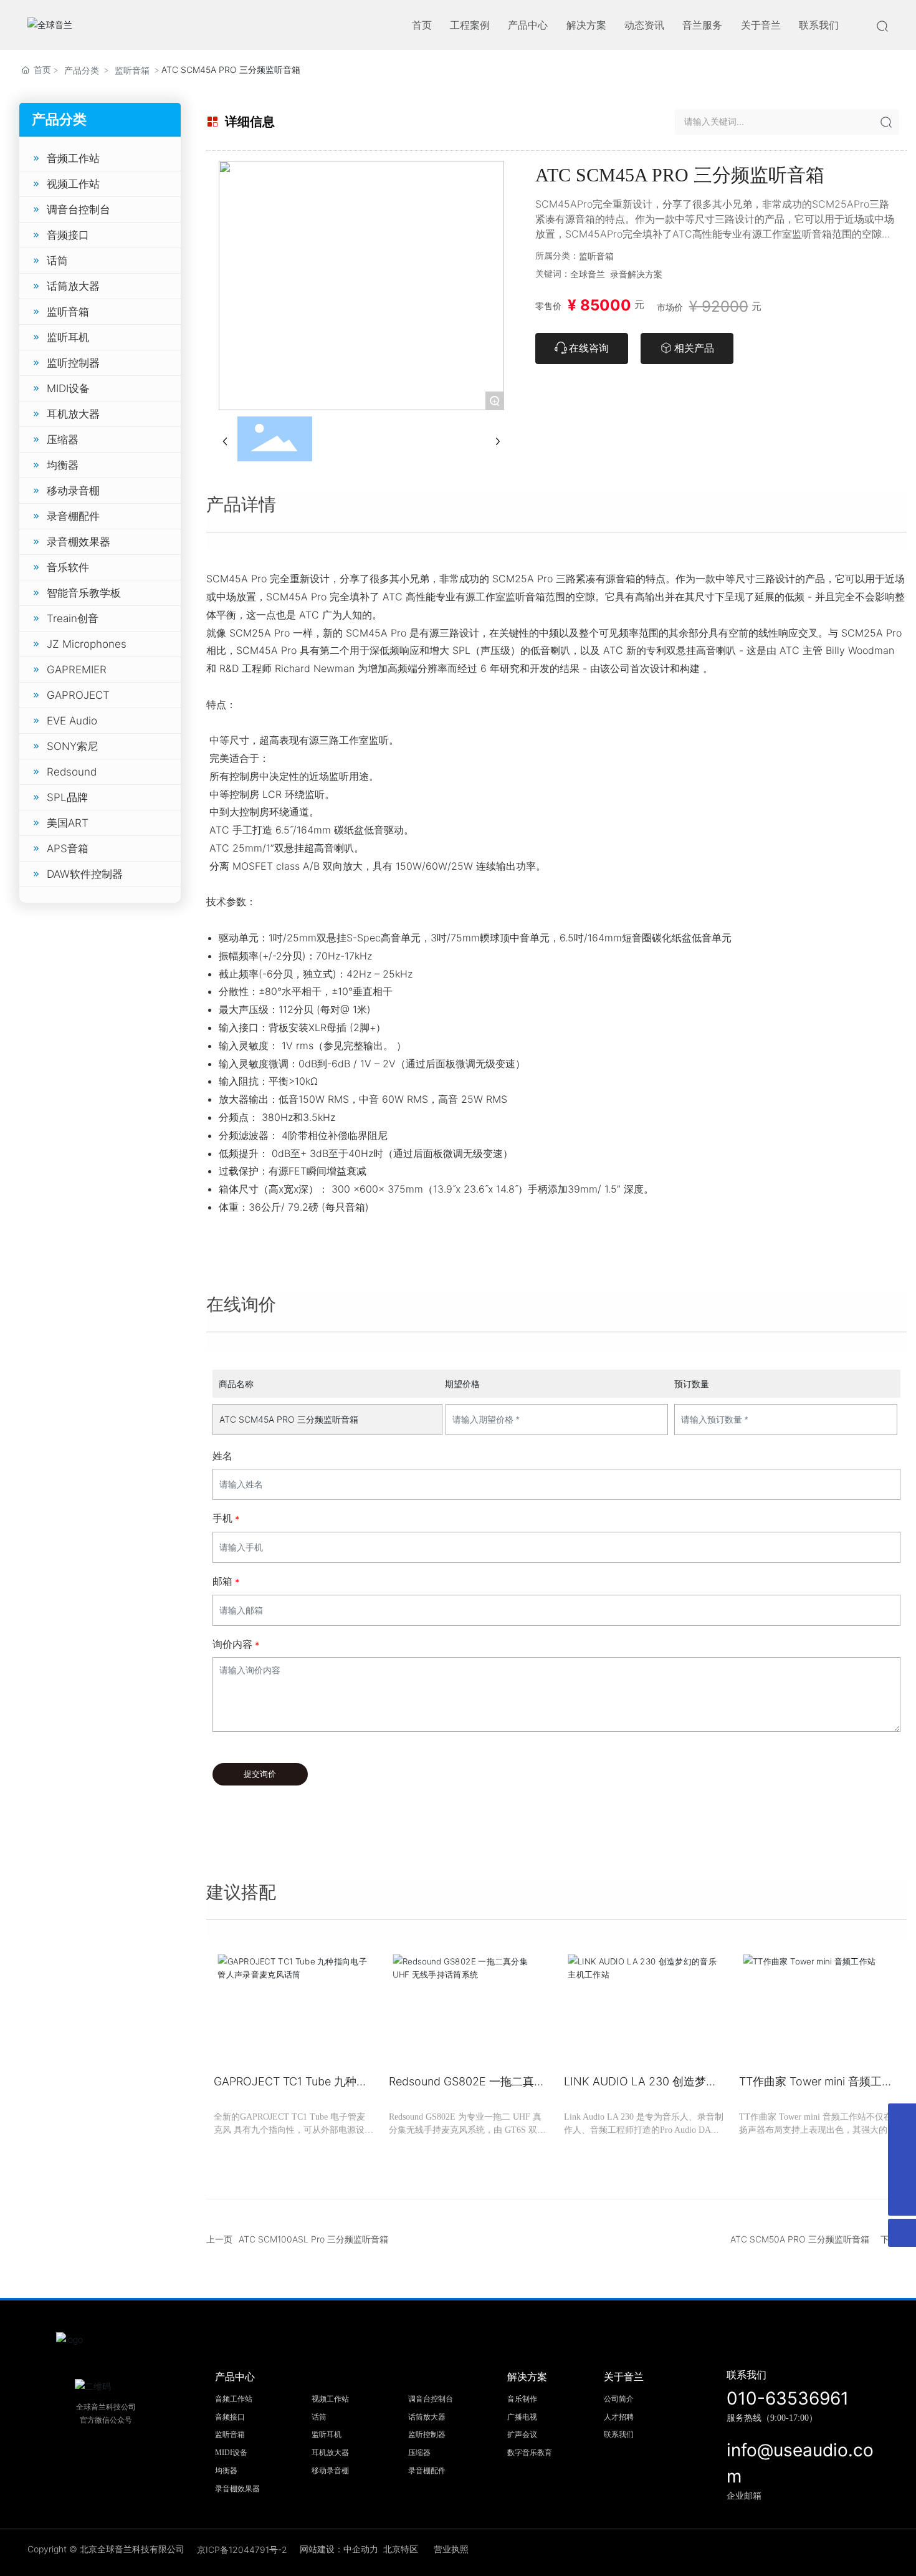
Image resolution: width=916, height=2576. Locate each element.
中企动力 (361, 2549)
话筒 (57, 261)
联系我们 (747, 2375)
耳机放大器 (73, 414)
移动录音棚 (73, 491)
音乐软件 (68, 567)
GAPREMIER (77, 670)
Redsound (72, 772)
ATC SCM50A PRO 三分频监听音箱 (800, 2239)
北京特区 (401, 2549)
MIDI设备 (68, 388)
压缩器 (63, 440)
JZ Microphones (87, 644)
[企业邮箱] (902, 2146)
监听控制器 (73, 363)
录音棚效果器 (79, 542)
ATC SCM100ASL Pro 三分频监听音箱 (313, 2239)
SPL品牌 (67, 797)
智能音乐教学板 (84, 593)
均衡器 (63, 465)
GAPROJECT (78, 695)
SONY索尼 (72, 746)
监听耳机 (68, 337)
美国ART (68, 823)
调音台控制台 (79, 209)
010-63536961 (788, 2398)
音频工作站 (73, 158)
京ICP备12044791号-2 (242, 2550)
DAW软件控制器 (85, 874)
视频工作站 (73, 184)
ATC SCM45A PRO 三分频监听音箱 (289, 1419)
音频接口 (68, 235)
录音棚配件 (73, 516)
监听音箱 (132, 70)
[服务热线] (902, 2117)
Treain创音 (73, 618)
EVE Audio (72, 721)
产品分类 (82, 70)
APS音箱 (68, 848)
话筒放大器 (73, 286)
